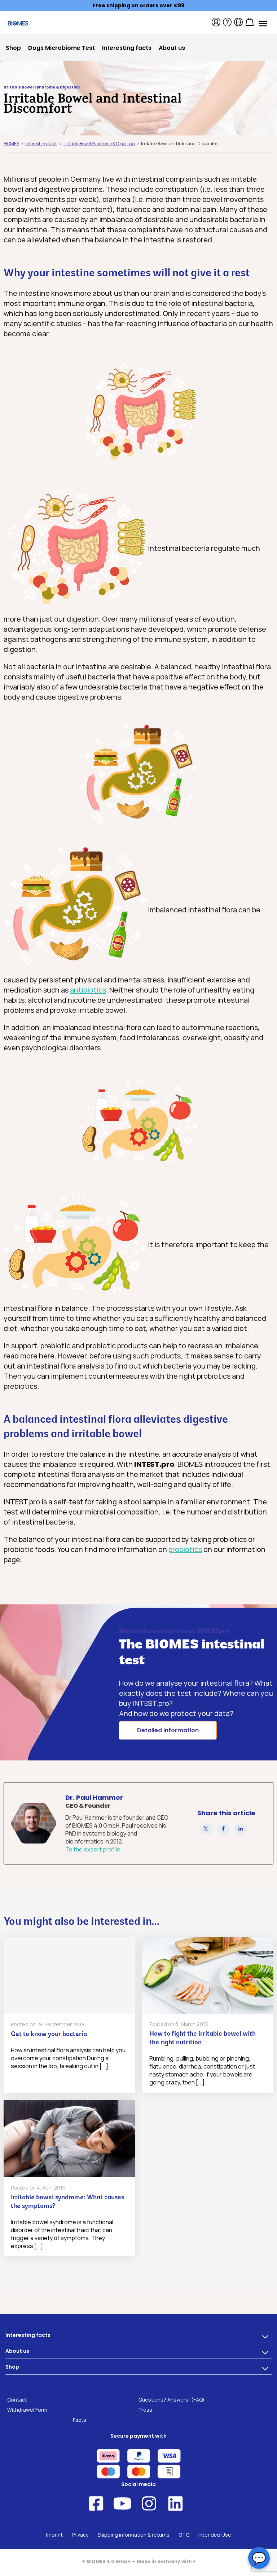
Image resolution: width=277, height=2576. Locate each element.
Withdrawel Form (27, 2410)
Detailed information (168, 1730)
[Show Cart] (250, 22)
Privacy (80, 2535)
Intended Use (215, 2535)
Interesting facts (28, 2335)
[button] (206, 1829)
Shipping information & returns (133, 2535)
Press (145, 2410)
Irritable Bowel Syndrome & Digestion (42, 87)
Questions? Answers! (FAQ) (172, 2400)
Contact (17, 2400)
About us (17, 2351)
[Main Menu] (263, 23)
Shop (12, 2367)
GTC (184, 2535)
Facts (80, 2420)
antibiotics (88, 990)
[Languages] (238, 22)
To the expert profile (93, 1849)
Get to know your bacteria (49, 2035)
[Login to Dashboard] (216, 22)
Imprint (54, 2535)
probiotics (185, 1549)
